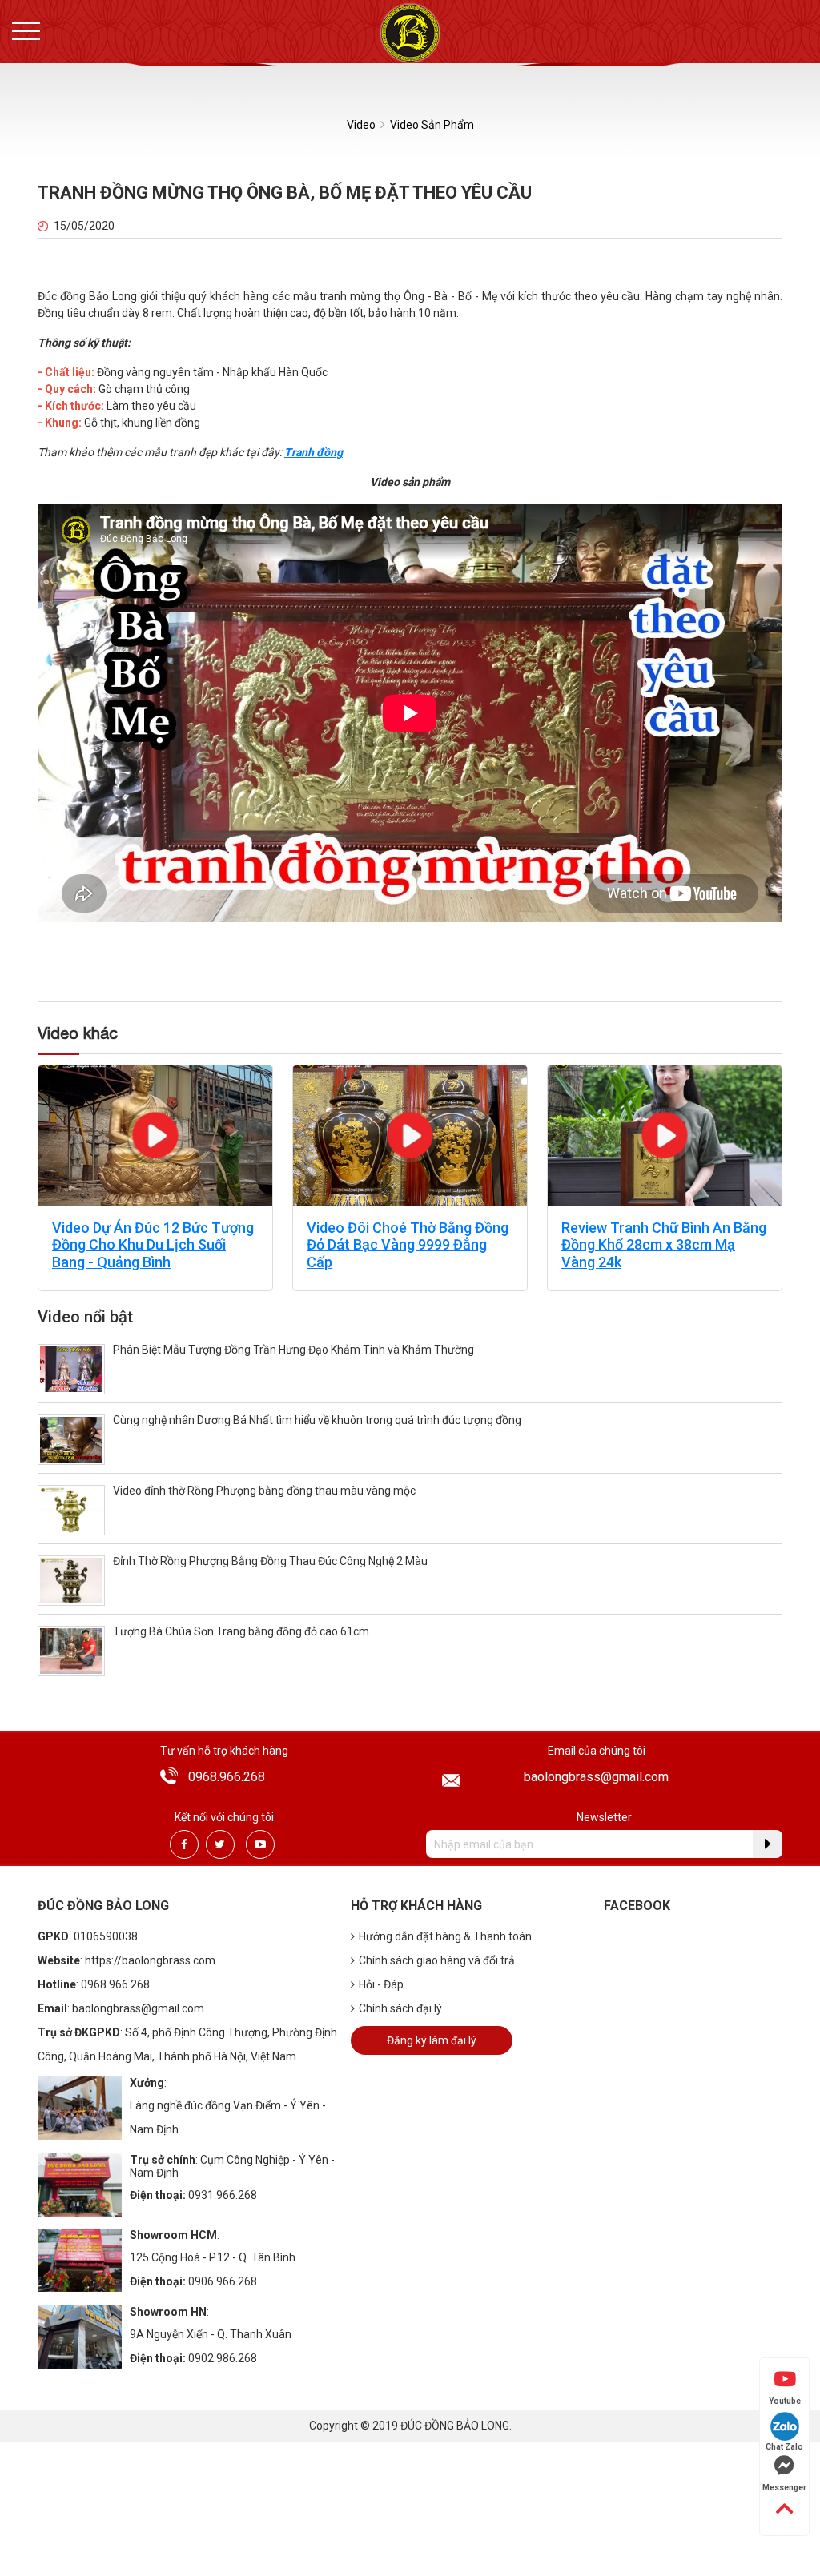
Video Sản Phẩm (432, 125)
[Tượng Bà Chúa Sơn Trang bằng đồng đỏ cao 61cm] (71, 1650)
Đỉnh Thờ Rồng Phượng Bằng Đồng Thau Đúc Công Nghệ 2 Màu (270, 1561)
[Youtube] (260, 1844)
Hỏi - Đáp (381, 1984)
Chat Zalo (784, 2447)
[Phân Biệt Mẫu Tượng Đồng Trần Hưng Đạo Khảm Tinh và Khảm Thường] (71, 1368)
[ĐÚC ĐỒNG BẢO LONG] (410, 32)
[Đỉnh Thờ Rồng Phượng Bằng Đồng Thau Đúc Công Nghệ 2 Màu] (71, 1580)
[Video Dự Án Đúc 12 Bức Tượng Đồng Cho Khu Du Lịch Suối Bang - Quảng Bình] (155, 1134)
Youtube (785, 2401)
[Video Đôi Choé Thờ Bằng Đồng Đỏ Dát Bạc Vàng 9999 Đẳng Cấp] (410, 1134)
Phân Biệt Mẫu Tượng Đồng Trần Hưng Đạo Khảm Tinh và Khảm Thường (293, 1350)
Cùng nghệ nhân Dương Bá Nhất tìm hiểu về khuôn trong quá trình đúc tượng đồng (317, 1420)
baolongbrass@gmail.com (596, 1777)
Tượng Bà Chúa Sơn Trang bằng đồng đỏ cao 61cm (241, 1631)
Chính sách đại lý (400, 2008)
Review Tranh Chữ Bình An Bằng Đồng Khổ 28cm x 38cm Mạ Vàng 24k (664, 1245)
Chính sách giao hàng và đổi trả (437, 1960)
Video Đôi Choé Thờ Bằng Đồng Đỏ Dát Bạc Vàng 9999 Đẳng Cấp (408, 1245)
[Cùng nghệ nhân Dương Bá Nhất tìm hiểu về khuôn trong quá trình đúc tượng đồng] (71, 1439)
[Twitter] (220, 1844)
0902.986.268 (223, 2358)
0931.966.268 (223, 2195)
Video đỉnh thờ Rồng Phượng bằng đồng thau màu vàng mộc (264, 1491)
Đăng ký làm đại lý (432, 2040)
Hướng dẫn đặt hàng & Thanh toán (445, 1936)
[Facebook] (184, 1844)
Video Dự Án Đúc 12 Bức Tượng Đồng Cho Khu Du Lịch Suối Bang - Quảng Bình (153, 1245)
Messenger (784, 2488)
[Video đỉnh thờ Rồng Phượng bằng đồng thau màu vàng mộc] (71, 1509)
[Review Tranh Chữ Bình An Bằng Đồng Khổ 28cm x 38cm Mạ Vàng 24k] (665, 1134)
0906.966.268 (223, 2281)
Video (361, 125)
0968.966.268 (227, 1777)
